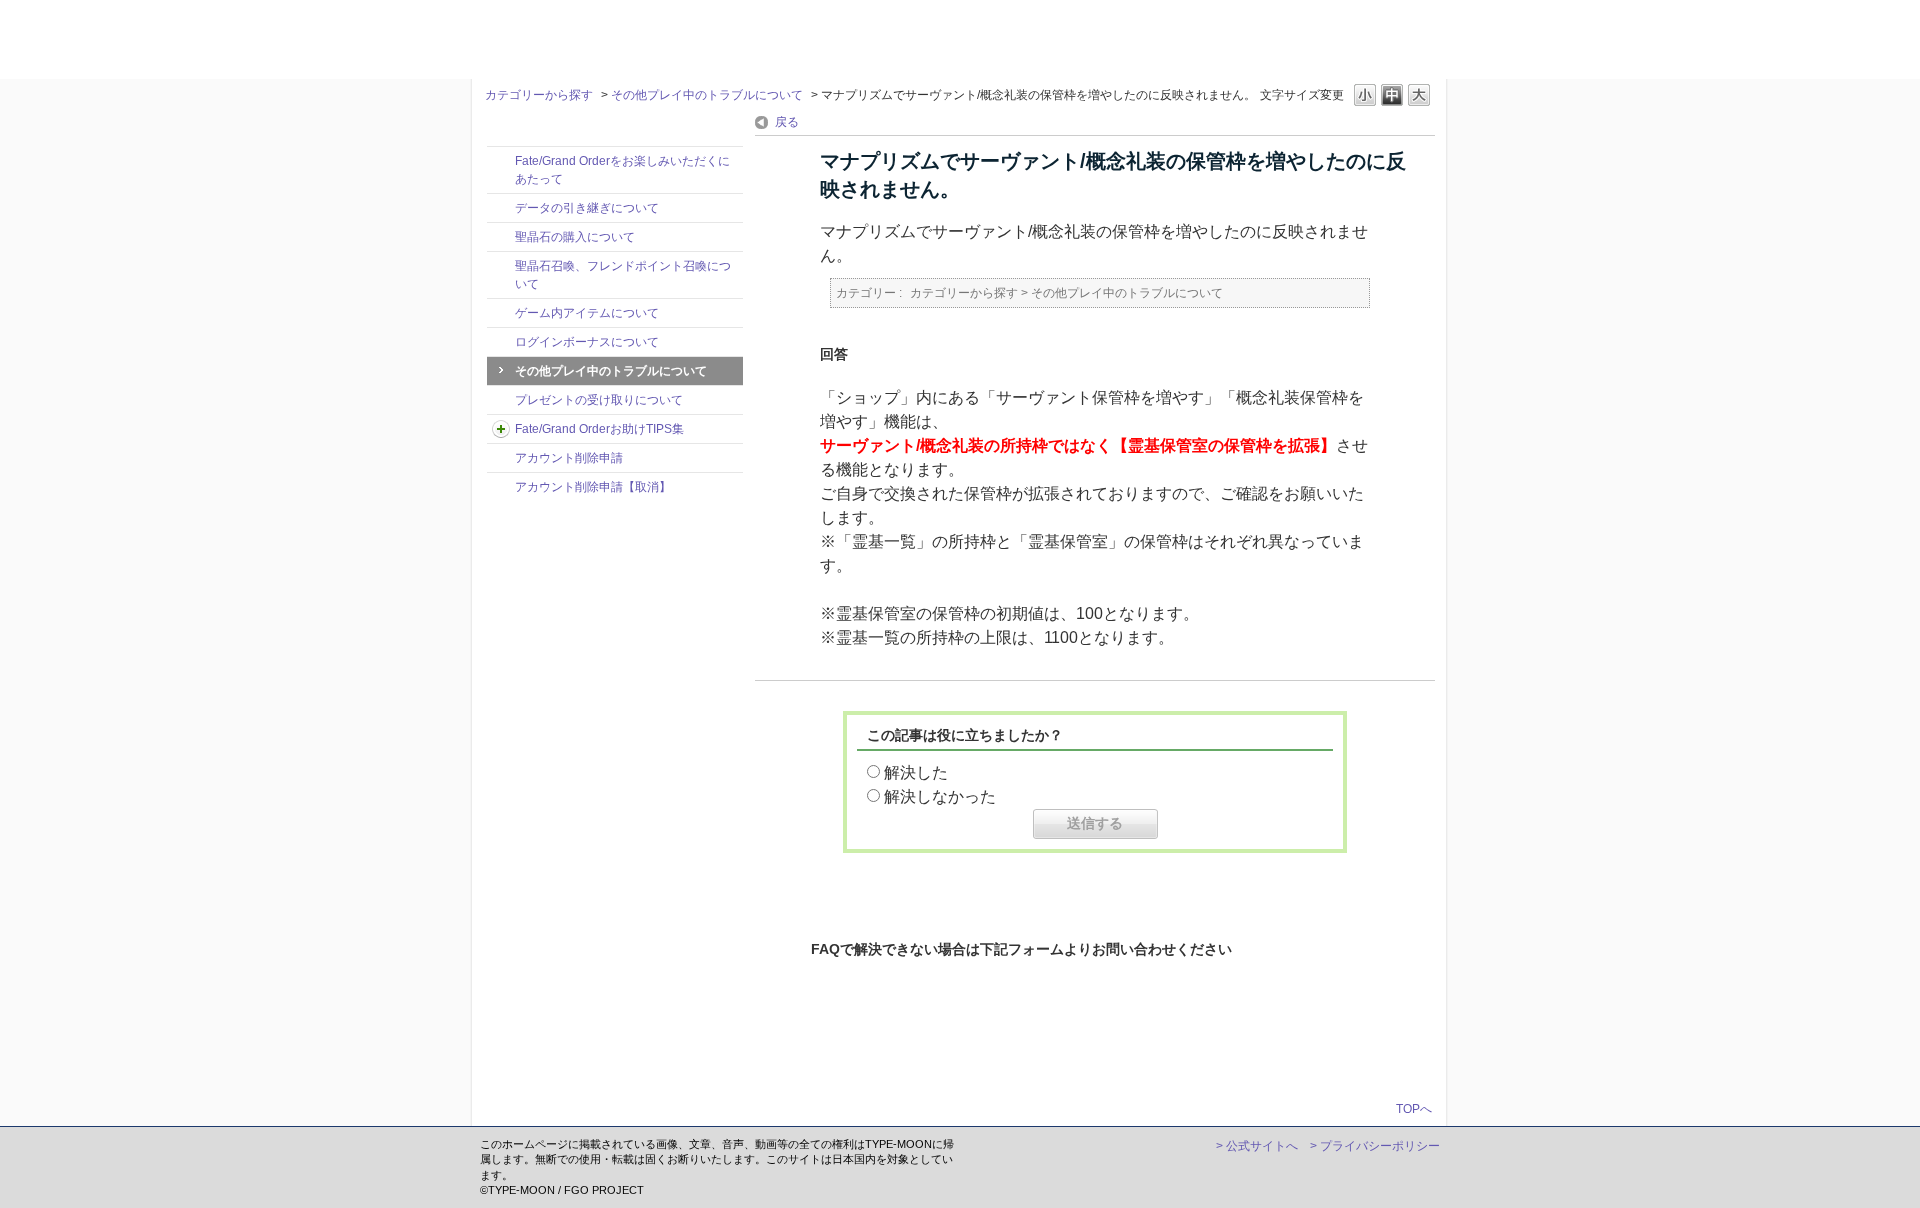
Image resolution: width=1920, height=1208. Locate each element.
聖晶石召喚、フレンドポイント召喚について (623, 275)
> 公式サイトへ (1257, 1146)
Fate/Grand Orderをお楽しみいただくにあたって (622, 170)
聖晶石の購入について (575, 237)
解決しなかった (940, 796)
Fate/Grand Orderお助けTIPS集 (599, 429)
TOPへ (1414, 1108)
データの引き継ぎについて (587, 208)
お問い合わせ (1107, 1039)
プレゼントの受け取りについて (599, 400)
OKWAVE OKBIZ (533, 37)
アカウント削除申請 (569, 458)
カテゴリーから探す (539, 95)
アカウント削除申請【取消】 (593, 487)
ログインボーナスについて (587, 342)
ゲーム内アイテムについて (587, 313)
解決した (916, 772)
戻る (787, 122)
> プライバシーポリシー (1375, 1146)
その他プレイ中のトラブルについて (707, 95)
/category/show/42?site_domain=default (501, 429)
